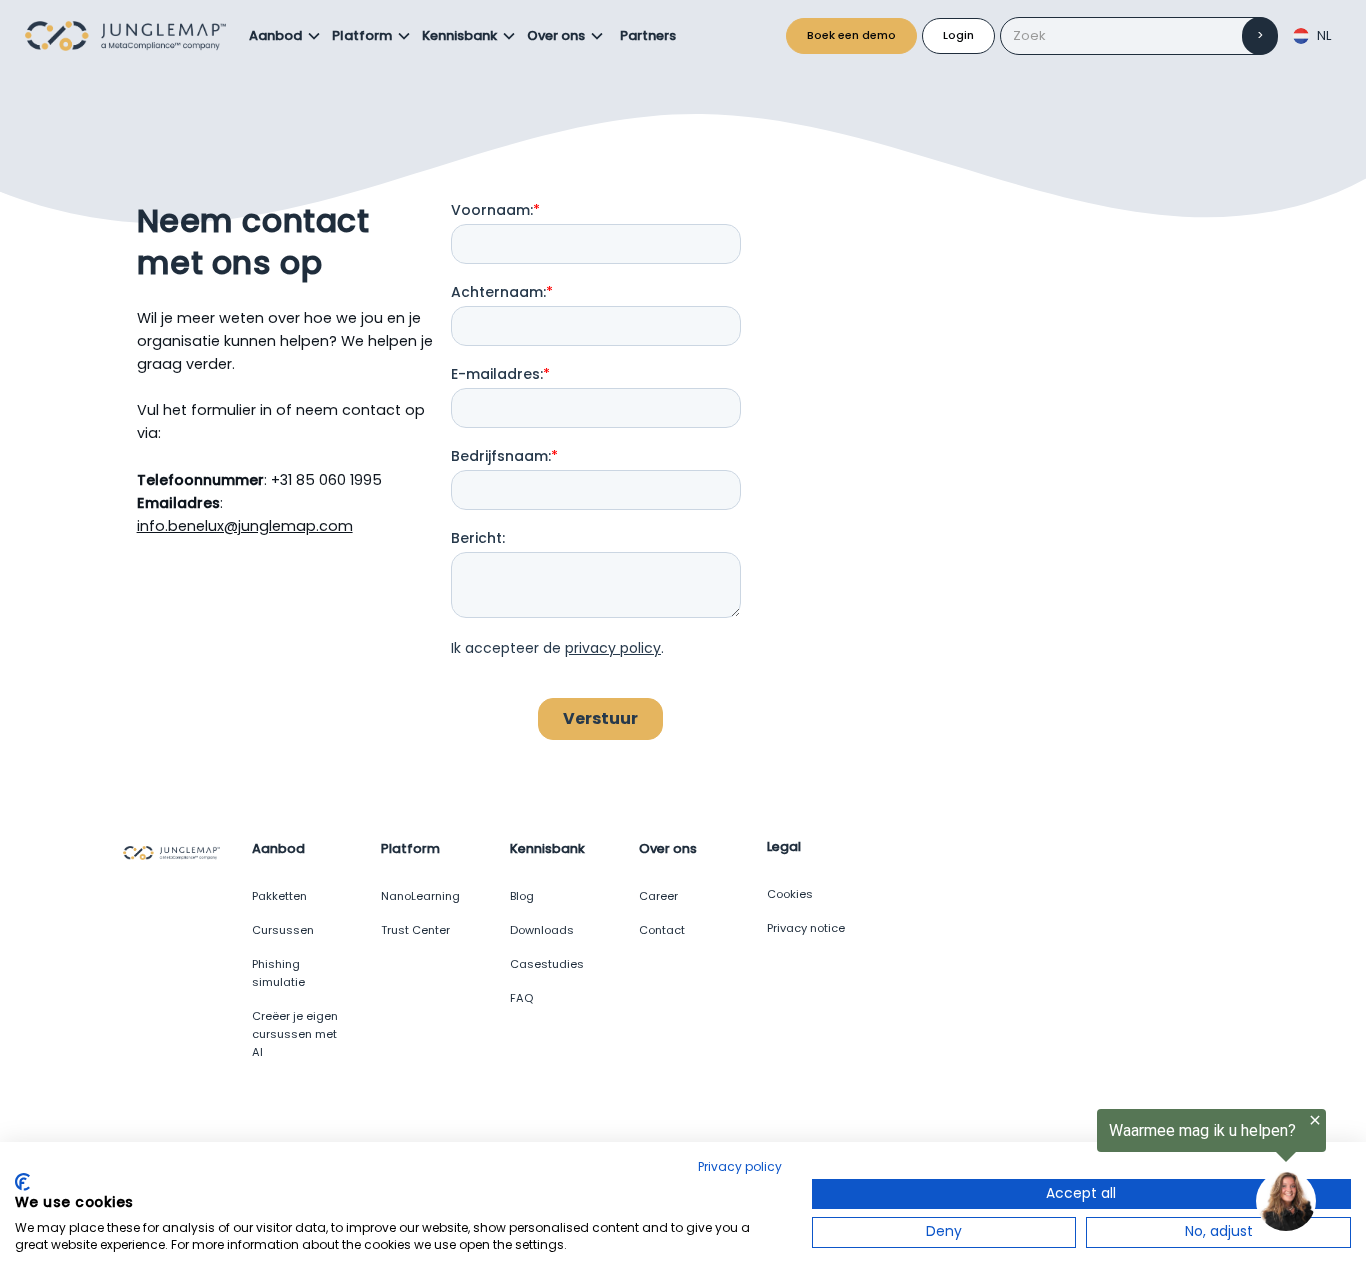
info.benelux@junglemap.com (245, 526)
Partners (648, 35)
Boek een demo (851, 35)
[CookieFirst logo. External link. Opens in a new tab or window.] (22, 1182)
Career (658, 896)
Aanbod (275, 35)
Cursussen (283, 930)
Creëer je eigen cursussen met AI (295, 1034)
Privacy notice (806, 928)
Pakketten (279, 896)
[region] (1120, 1173)
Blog (522, 896)
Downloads (542, 930)
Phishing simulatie (278, 973)
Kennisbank (459, 35)
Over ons (556, 35)
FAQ (521, 998)
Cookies (790, 894)
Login (958, 35)
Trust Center (415, 930)
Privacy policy (740, 1166)
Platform (362, 35)
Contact (662, 930)
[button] (285, 36)
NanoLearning (420, 896)
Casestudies (547, 964)
